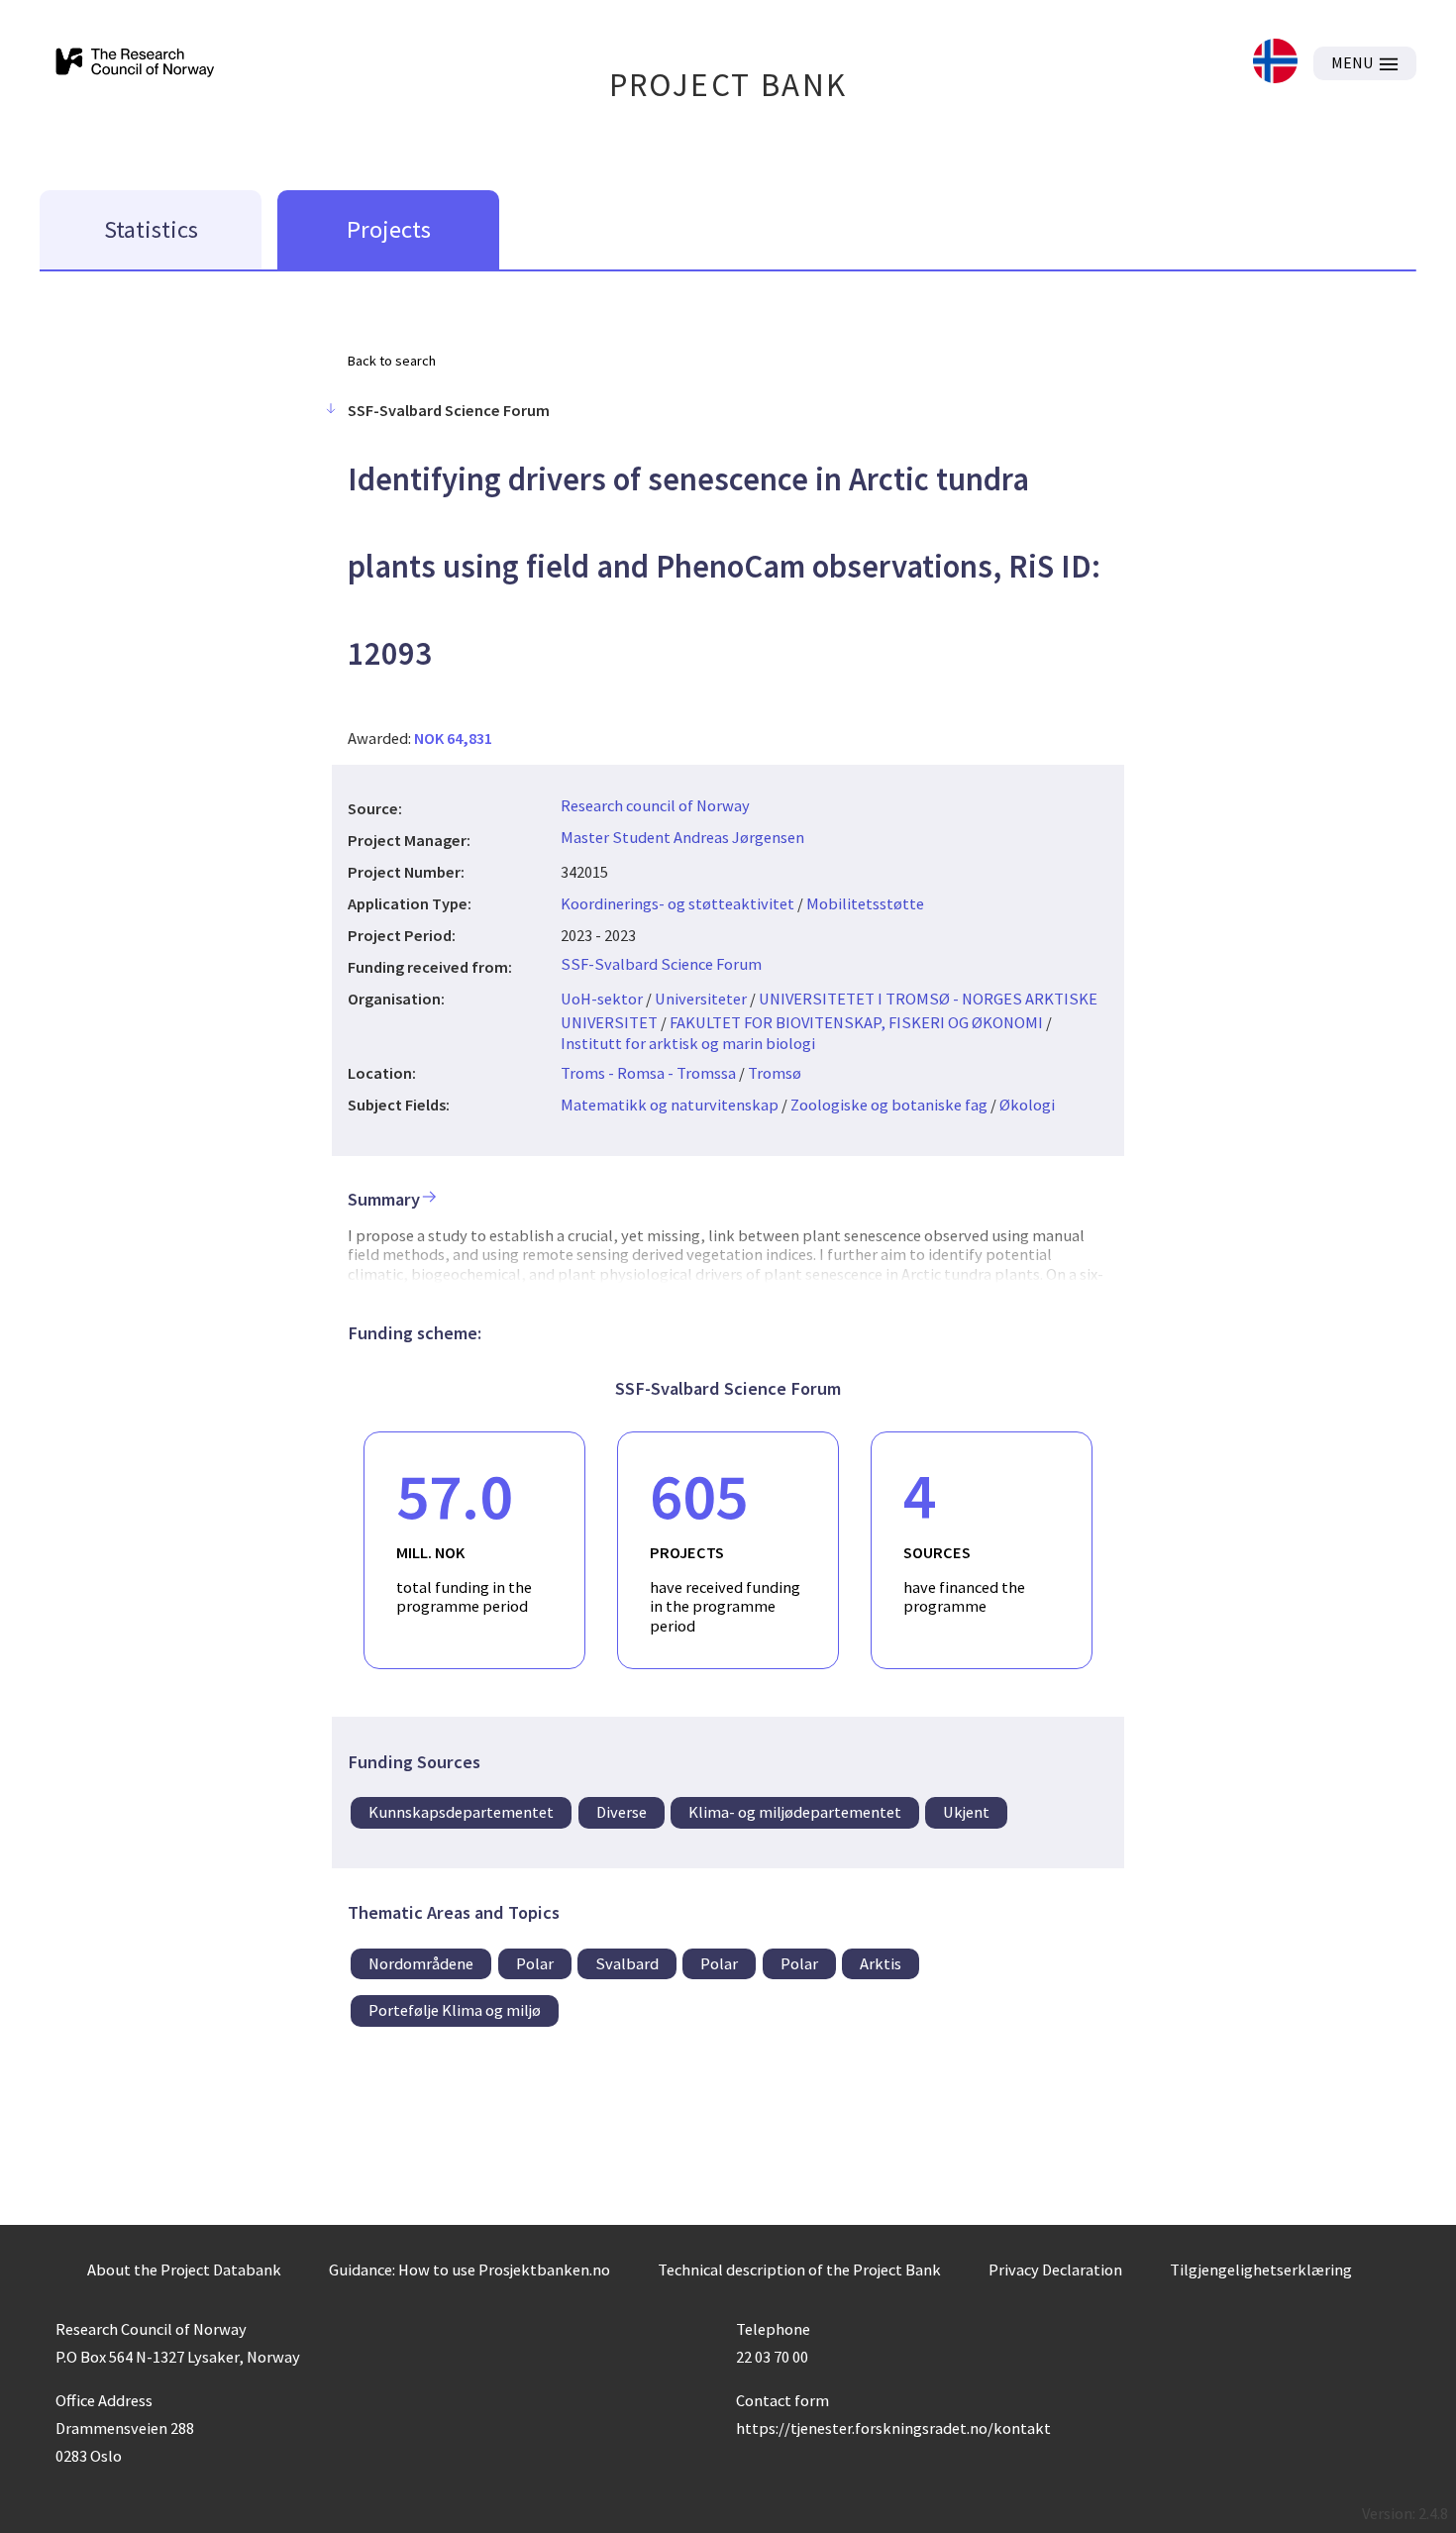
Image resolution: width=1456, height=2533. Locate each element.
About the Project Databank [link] (184, 2269)
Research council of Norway (655, 805)
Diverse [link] (622, 1812)
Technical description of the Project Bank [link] (799, 2269)
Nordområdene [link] (421, 1963)
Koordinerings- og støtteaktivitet (677, 903)
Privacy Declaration (1055, 2269)
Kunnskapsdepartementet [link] (461, 1812)
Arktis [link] (881, 1963)
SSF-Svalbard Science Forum (661, 964)
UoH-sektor (602, 999)
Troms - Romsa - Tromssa (648, 1073)
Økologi (1027, 1105)
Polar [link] (535, 1963)
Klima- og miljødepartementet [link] (795, 1812)
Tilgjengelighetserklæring (1261, 2269)
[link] (1275, 63)
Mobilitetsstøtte (865, 903)
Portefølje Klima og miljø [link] (455, 2010)
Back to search (392, 361)
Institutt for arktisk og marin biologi (688, 1043)
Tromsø (775, 1073)
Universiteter (701, 999)
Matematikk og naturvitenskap (670, 1105)
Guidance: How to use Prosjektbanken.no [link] (469, 2269)
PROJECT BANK (728, 85)
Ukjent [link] (966, 1812)
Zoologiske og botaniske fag (889, 1105)
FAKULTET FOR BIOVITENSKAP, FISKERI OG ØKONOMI (856, 1022)
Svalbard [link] (627, 1963)
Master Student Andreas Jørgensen (682, 837)
